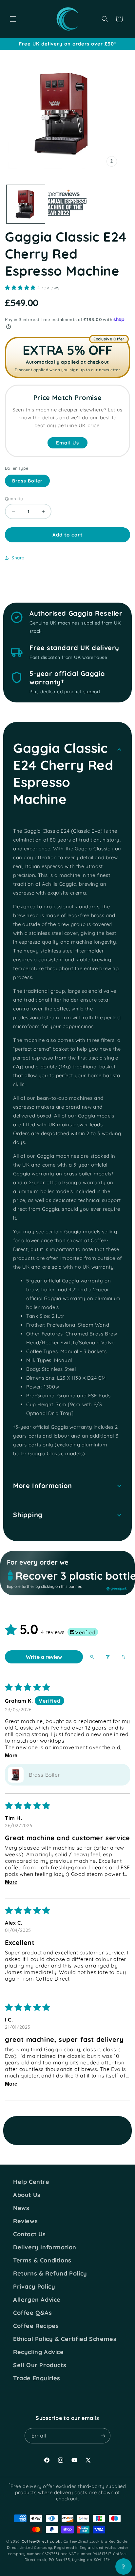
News (21, 2208)
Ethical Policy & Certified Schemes (65, 2339)
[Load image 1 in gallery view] (26, 204)
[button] (13, 19)
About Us (27, 2195)
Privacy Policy (34, 2287)
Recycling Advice (39, 2352)
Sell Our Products (40, 2365)
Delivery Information (45, 2247)
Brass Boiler (27, 481)
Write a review (44, 1657)
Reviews (25, 2221)
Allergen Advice (37, 2300)
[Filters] (108, 1657)
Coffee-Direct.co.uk (41, 2541)
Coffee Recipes (36, 2326)
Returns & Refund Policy (50, 2274)
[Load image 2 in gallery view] (67, 204)
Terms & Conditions (42, 2260)
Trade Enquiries (37, 2378)
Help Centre (31, 2182)
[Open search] (92, 1657)
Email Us (67, 443)
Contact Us (29, 2234)
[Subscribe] (103, 2436)
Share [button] (18, 558)
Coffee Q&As (33, 2313)
